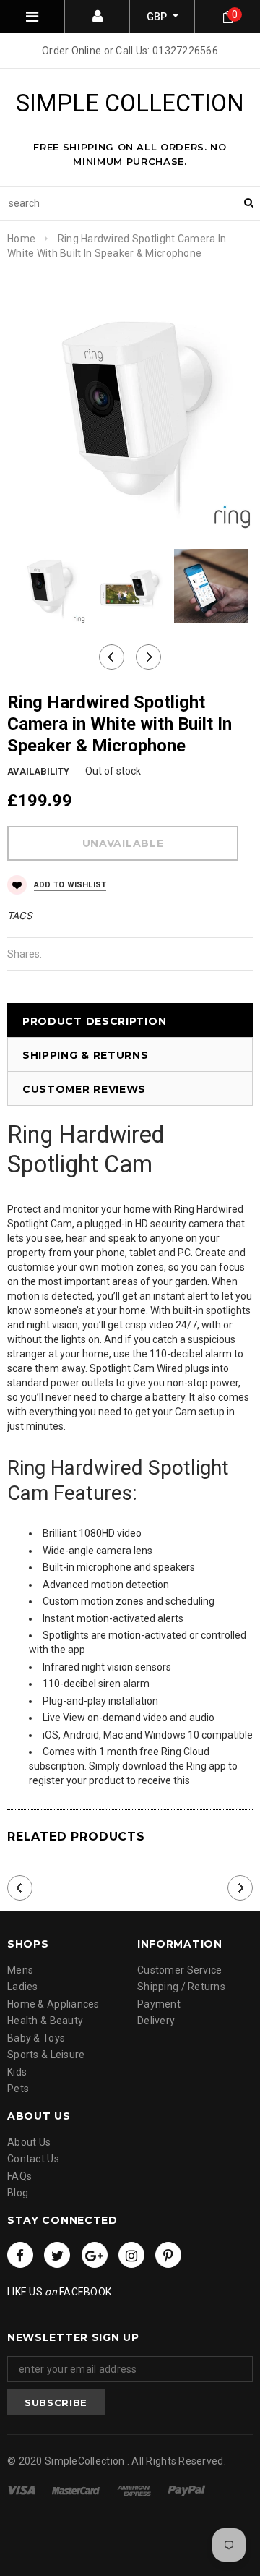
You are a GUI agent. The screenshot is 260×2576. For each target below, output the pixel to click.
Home (21, 239)
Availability (38, 771)
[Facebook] (20, 2255)
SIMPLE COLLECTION (130, 103)
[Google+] (95, 2255)
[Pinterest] (168, 2255)
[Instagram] (131, 2255)
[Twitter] (57, 2255)
